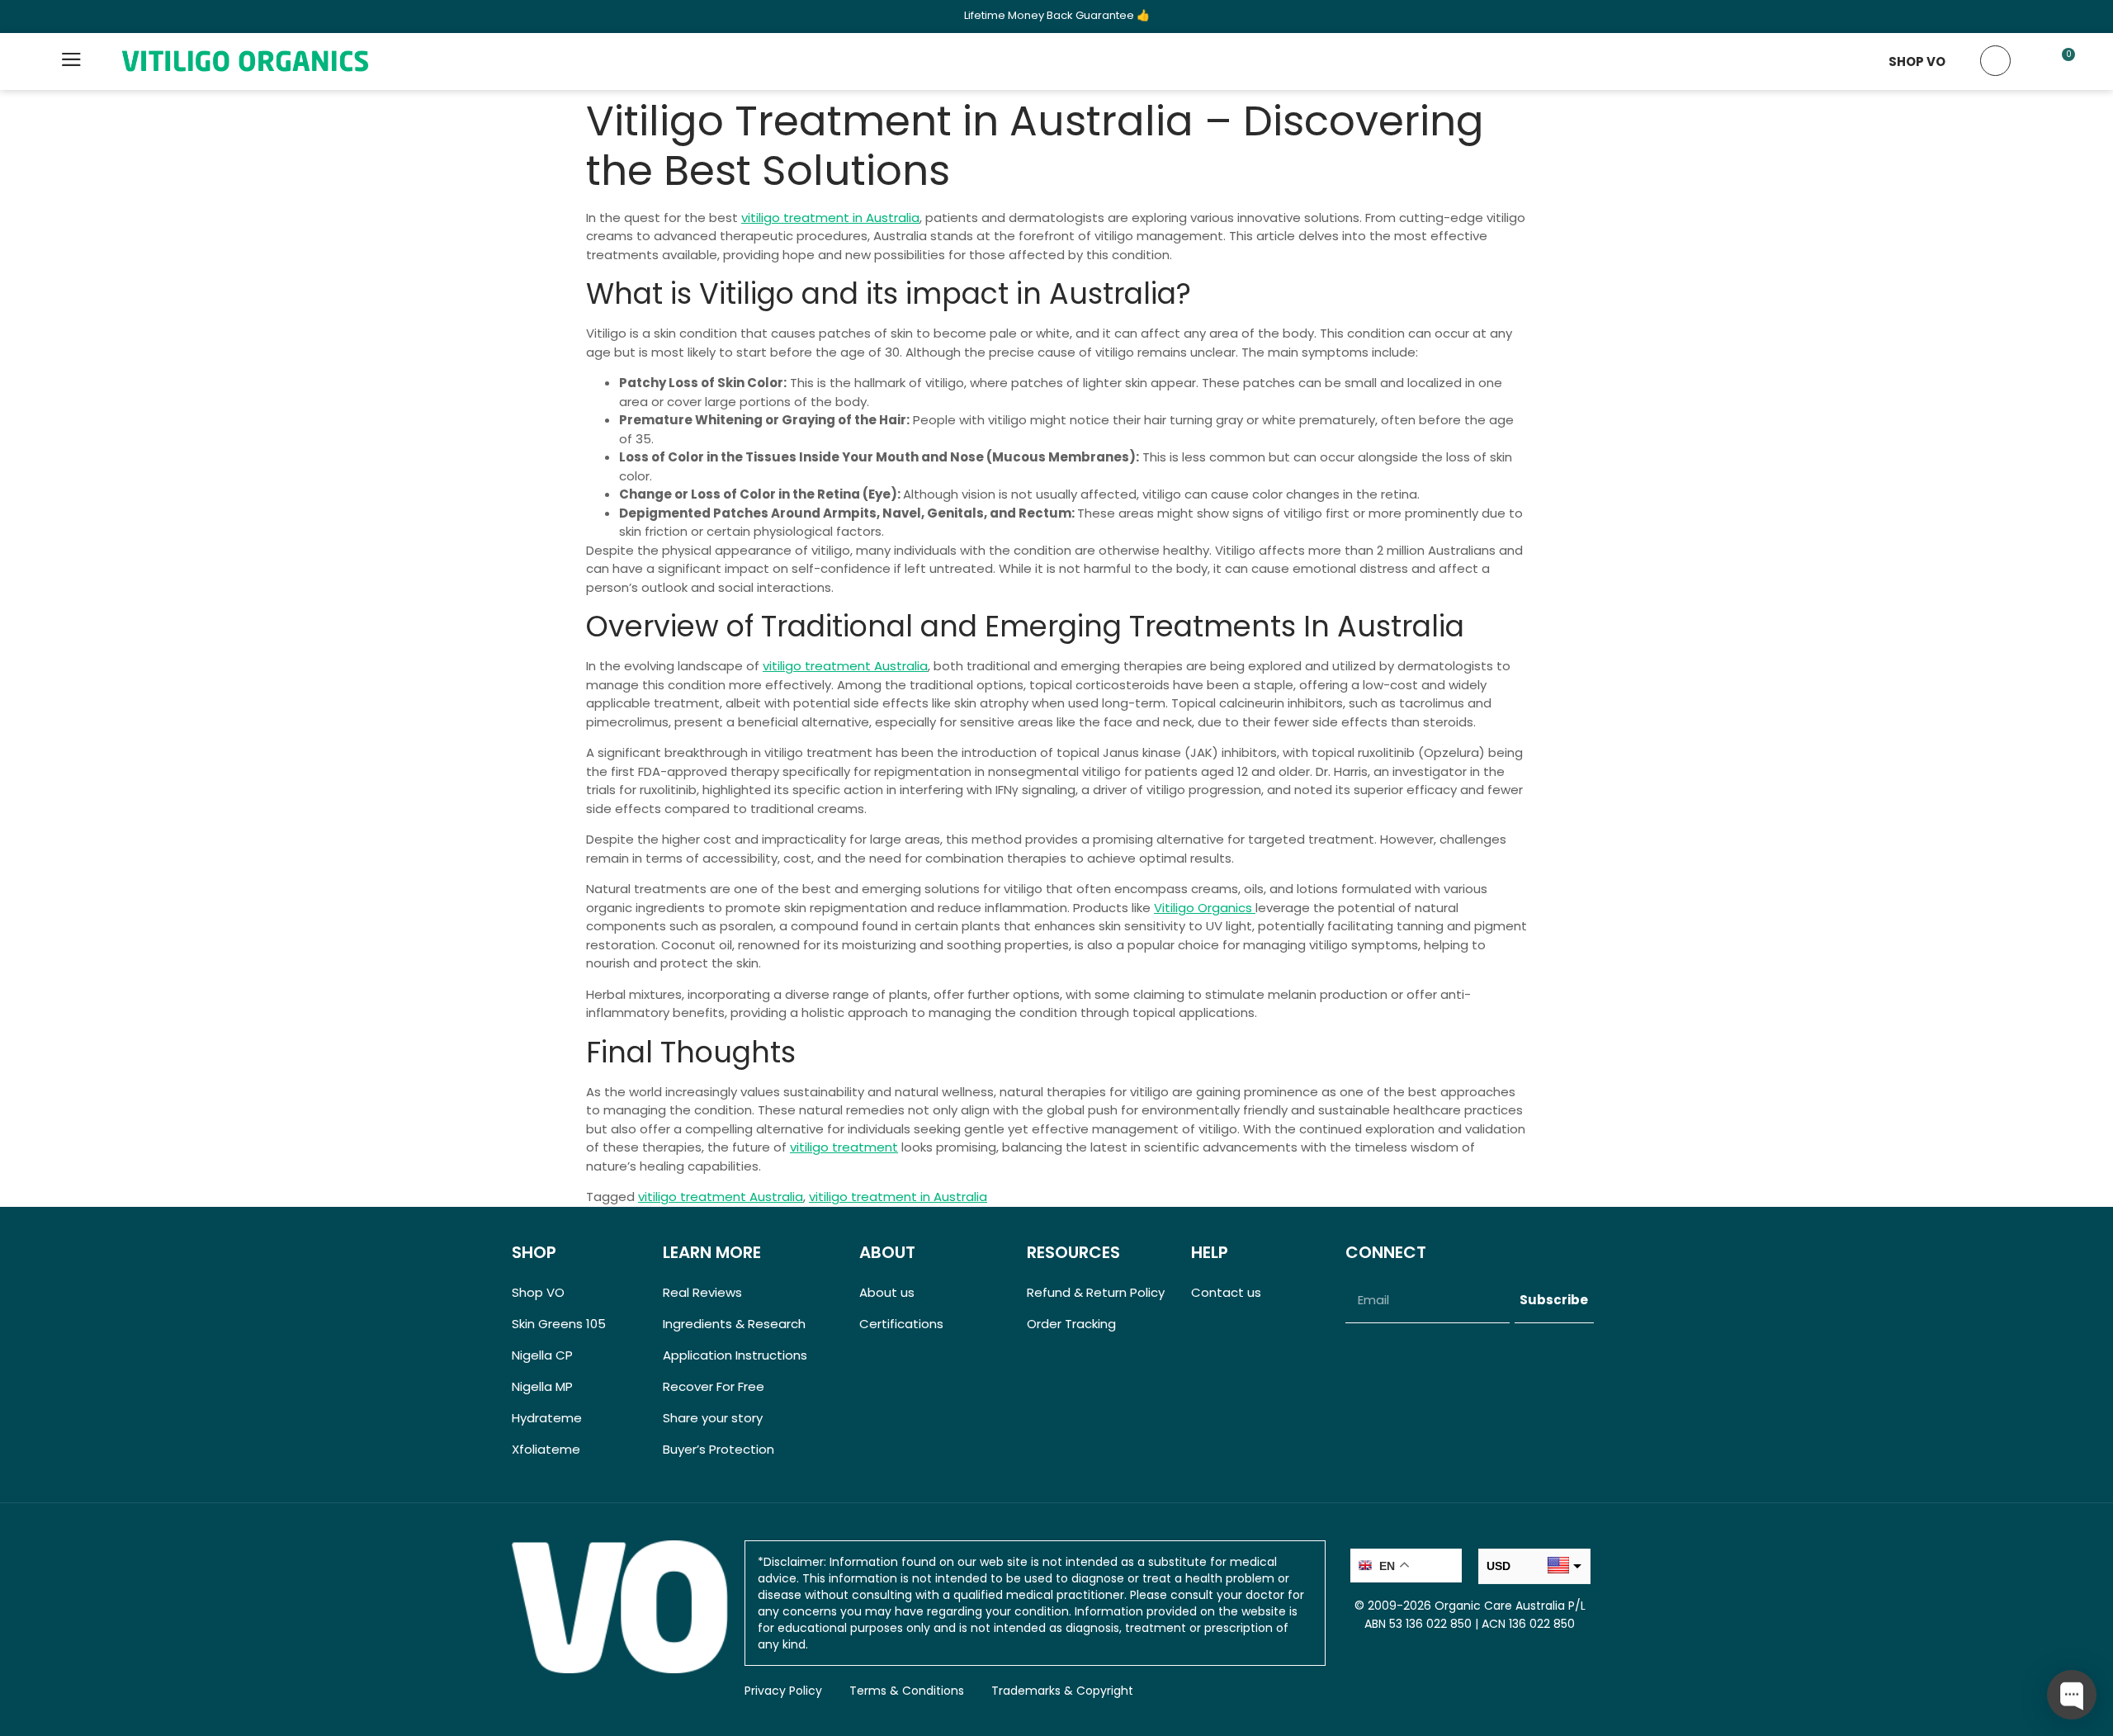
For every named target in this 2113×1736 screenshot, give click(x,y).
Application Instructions (735, 1355)
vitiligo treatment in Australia (830, 218)
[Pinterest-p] (1384, 1348)
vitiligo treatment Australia (845, 666)
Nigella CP (542, 1355)
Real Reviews (702, 1292)
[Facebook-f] (1354, 1348)
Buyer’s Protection (719, 1449)
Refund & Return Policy (1096, 1292)
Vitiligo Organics (1205, 908)
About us (887, 1292)
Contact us (1226, 1292)
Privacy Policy (783, 1691)
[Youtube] (1445, 1348)
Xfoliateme (546, 1449)
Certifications (901, 1324)
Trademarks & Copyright (1062, 1691)
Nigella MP (542, 1386)
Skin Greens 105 (559, 1324)
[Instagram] (1415, 1348)
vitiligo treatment (844, 1147)
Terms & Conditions (907, 1691)
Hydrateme (547, 1418)
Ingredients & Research (734, 1324)
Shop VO (538, 1292)
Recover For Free (714, 1386)
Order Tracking (1071, 1324)
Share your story (713, 1418)
